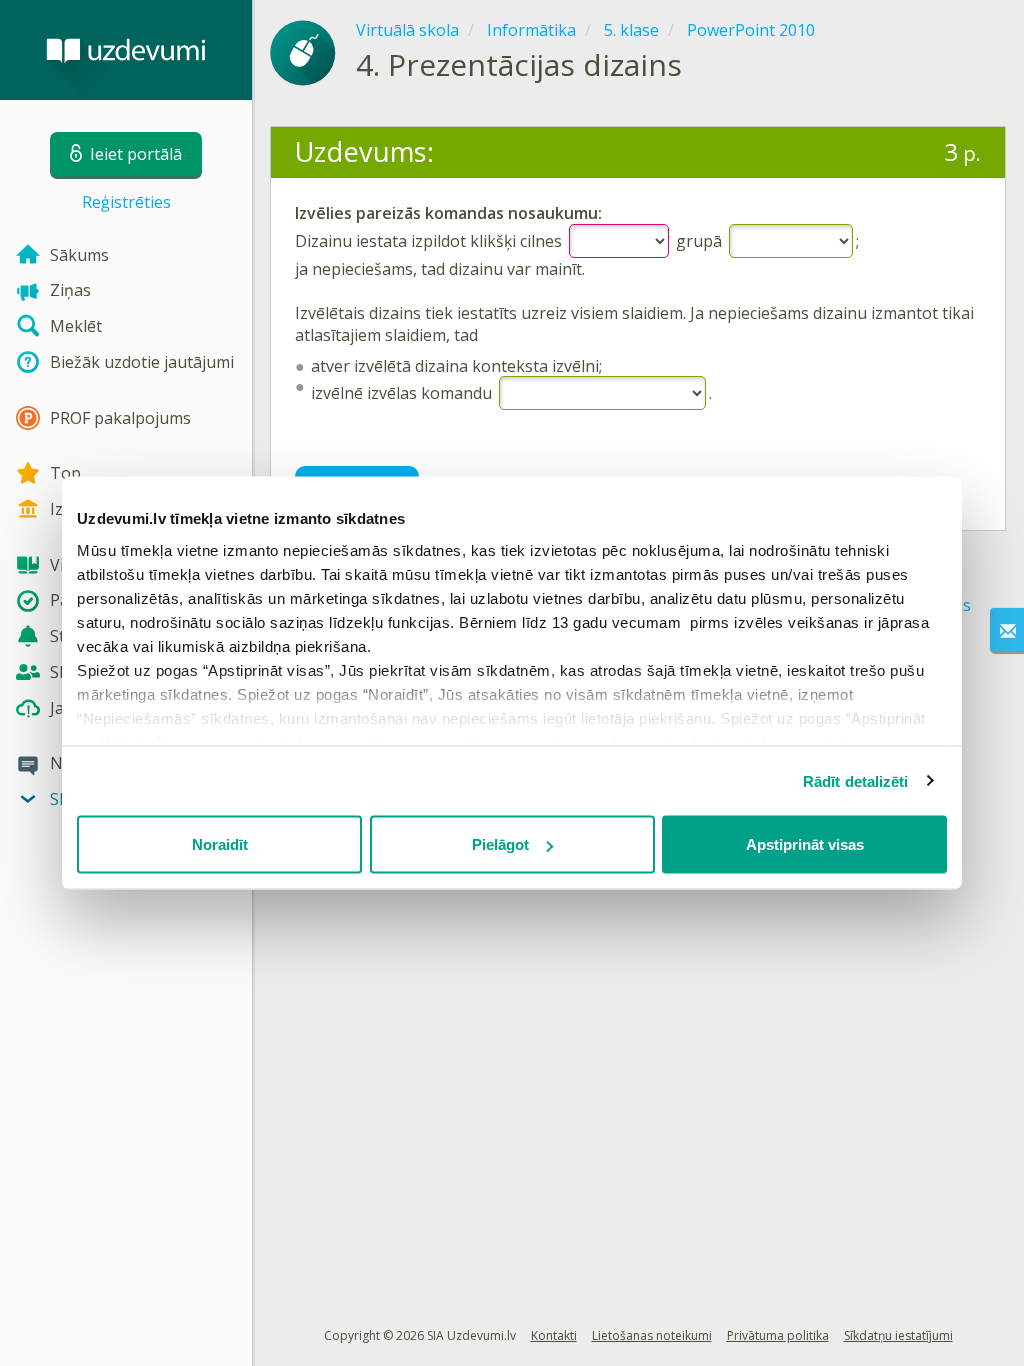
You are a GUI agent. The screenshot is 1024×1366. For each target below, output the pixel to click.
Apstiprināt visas (805, 844)
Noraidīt (220, 844)
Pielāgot (500, 844)
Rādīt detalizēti (856, 780)
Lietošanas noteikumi (652, 1335)
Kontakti (554, 1335)
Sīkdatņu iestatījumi (898, 1335)
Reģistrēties (126, 202)
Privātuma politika (778, 1335)
